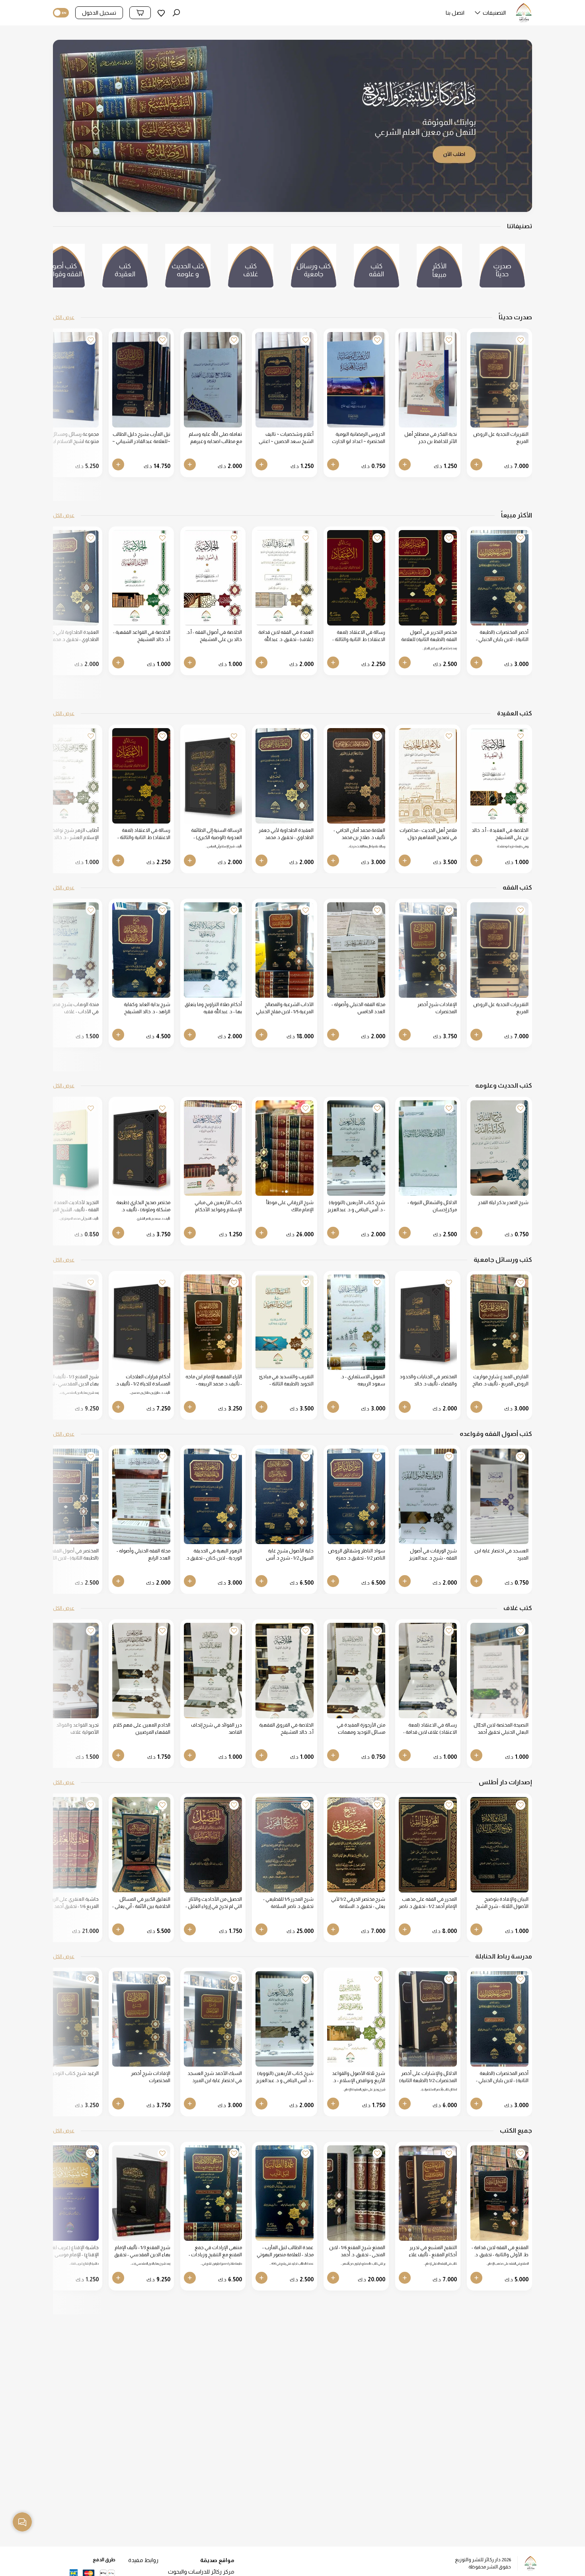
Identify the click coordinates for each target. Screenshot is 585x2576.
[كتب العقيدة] (125, 270)
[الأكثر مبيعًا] (439, 270)
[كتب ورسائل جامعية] (314, 270)
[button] (490, 15)
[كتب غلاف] (251, 270)
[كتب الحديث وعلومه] (188, 270)
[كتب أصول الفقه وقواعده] (62, 270)
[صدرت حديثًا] (502, 270)
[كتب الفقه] (376, 270)
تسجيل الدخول (99, 13)
